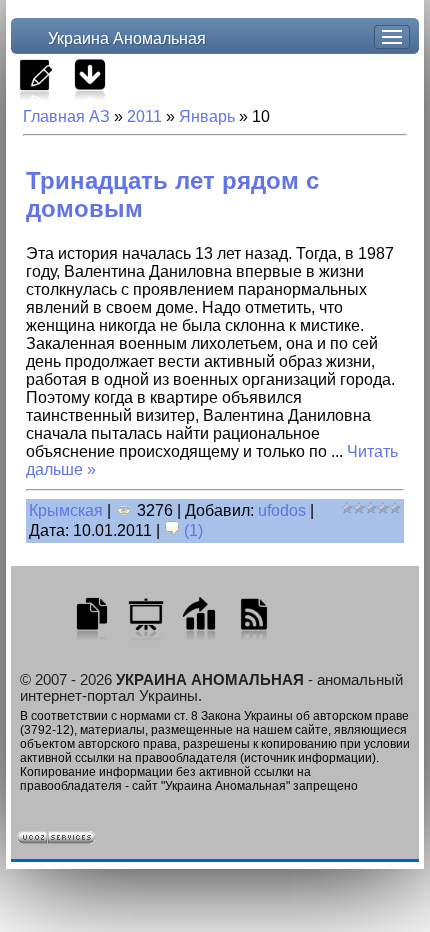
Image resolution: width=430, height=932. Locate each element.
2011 (144, 116)
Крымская (66, 510)
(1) (191, 530)
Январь (207, 116)
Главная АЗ (66, 116)
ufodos (282, 510)
